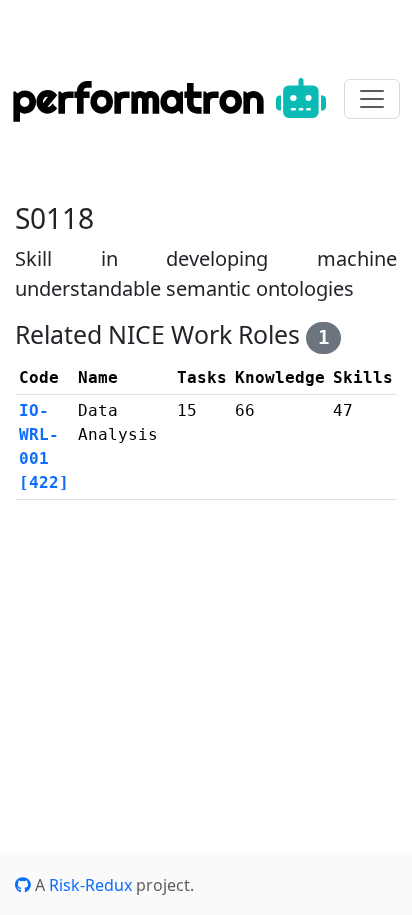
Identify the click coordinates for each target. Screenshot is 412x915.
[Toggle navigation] (372, 99)
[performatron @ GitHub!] (23, 885)
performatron (144, 98)
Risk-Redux (90, 885)
